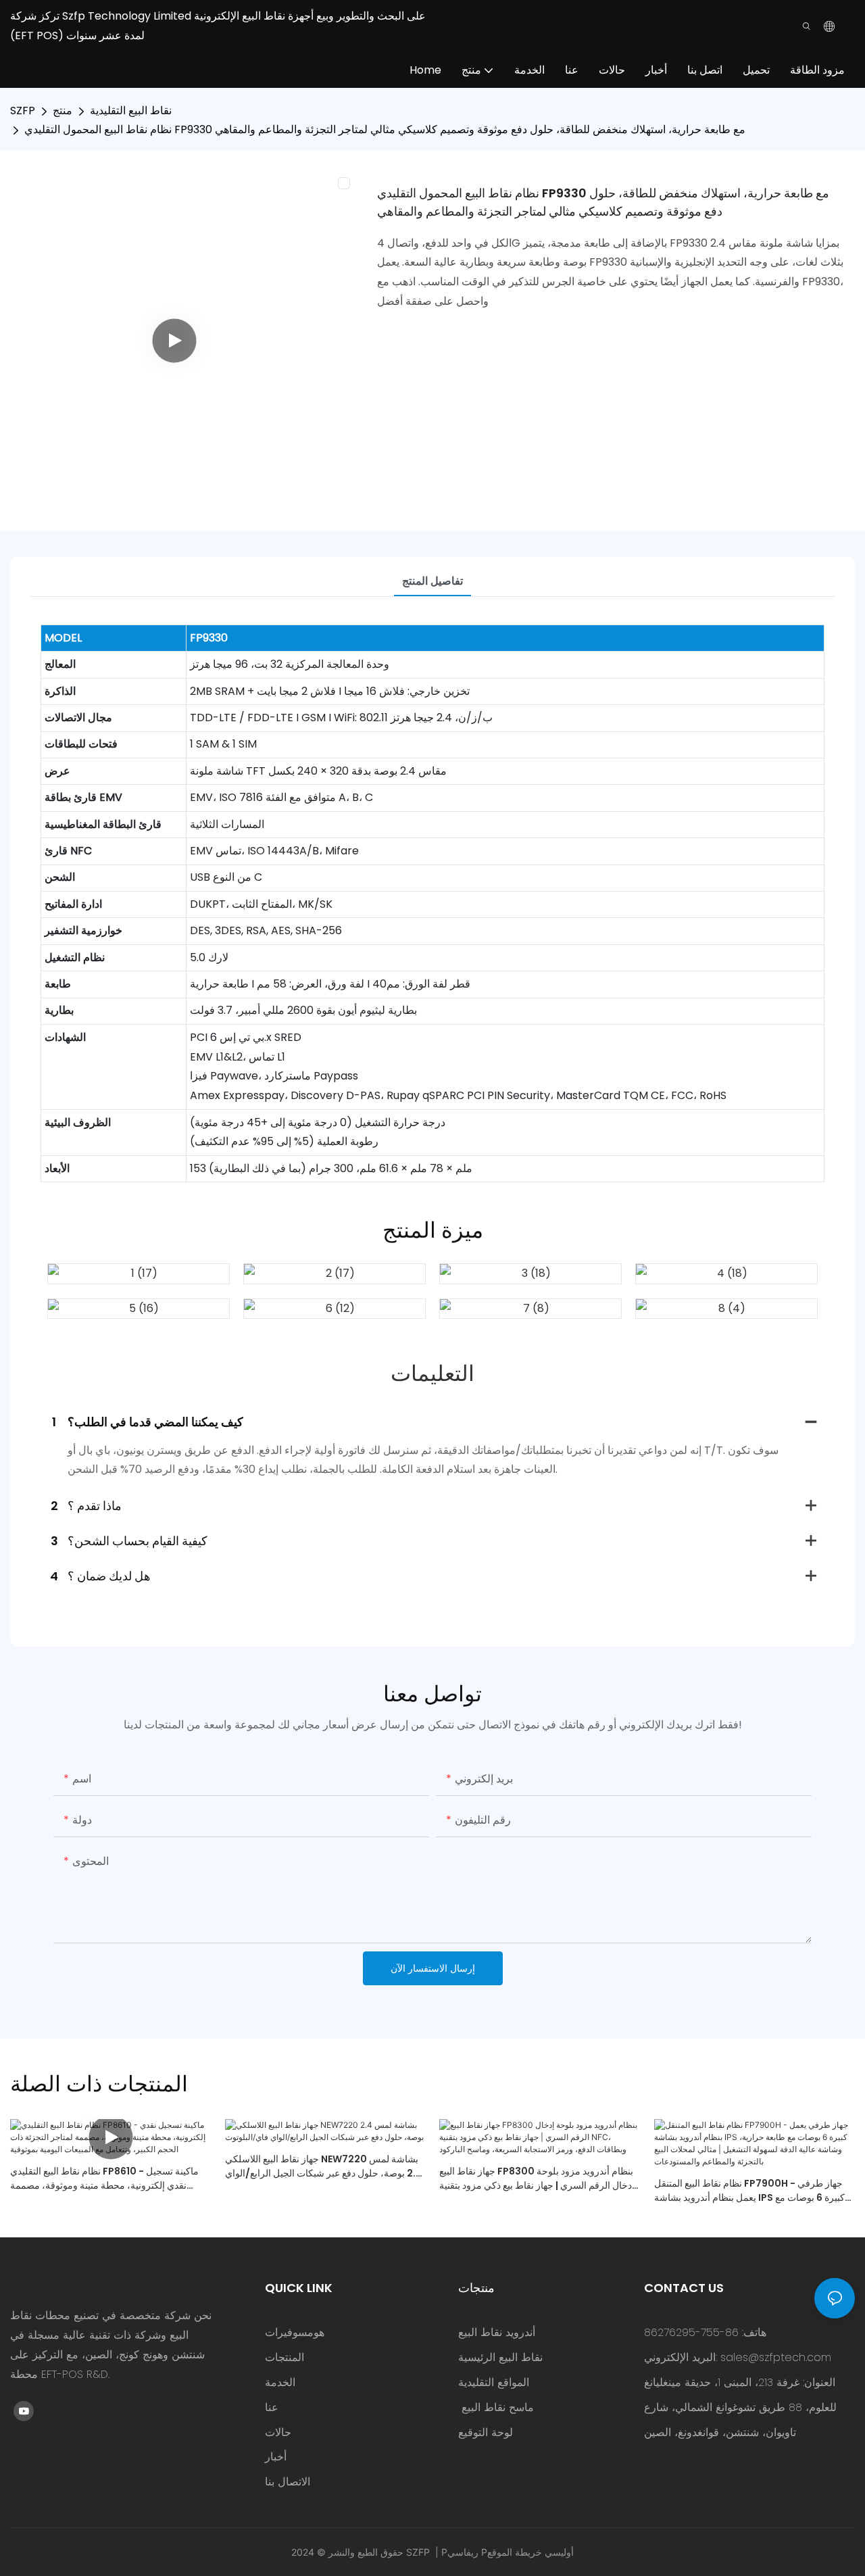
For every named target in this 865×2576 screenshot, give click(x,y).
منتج (63, 111)
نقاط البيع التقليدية (131, 111)
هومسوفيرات (295, 2332)
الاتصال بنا (288, 2482)
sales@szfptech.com (776, 2357)
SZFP (23, 111)
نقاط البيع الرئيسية (500, 2357)
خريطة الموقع (515, 2552)
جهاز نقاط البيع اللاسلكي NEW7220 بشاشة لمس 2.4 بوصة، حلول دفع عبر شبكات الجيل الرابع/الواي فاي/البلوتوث (324, 2166)
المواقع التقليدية (494, 2382)
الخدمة (280, 2382)
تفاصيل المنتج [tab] (432, 581)
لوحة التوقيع (486, 2432)
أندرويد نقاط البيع (497, 2332)
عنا (272, 2407)
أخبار (276, 2457)
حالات (278, 2432)
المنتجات (285, 2357)
